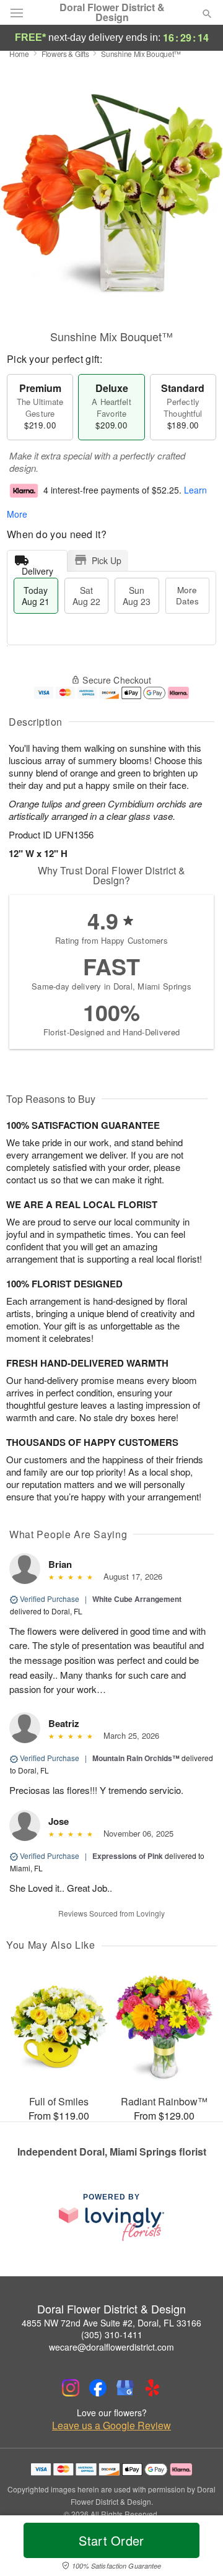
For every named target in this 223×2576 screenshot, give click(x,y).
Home (19, 54)
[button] (197, 2548)
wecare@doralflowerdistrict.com (111, 2347)
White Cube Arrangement (137, 1599)
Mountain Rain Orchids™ (136, 1758)
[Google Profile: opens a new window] (125, 2388)
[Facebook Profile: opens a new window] (98, 2388)
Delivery (37, 568)
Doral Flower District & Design (112, 12)
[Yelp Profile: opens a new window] (152, 2388)
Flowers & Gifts (65, 54)
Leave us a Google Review (111, 2426)
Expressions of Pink (128, 1856)
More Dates (187, 595)
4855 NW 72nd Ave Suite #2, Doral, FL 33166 (111, 2323)
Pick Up (107, 560)
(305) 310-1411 (112, 2334)
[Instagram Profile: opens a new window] (71, 2388)
